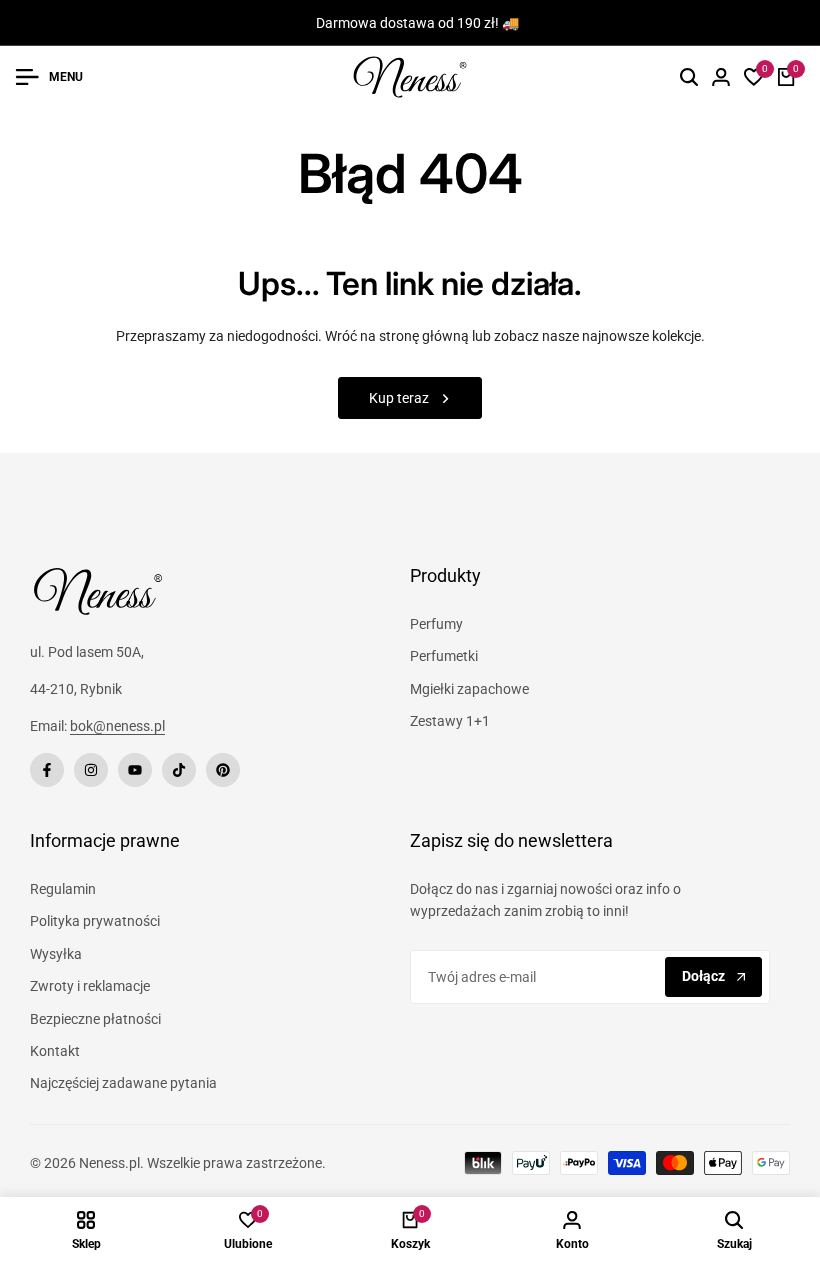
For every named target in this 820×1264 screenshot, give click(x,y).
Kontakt (55, 1051)
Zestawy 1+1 (450, 721)
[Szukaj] (689, 77)
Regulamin (63, 889)
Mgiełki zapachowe (469, 689)
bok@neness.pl (117, 726)
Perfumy (436, 624)
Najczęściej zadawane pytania (123, 1083)
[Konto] (721, 77)
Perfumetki (444, 656)
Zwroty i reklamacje (90, 986)
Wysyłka (56, 954)
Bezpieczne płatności (95, 1019)
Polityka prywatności (95, 921)
